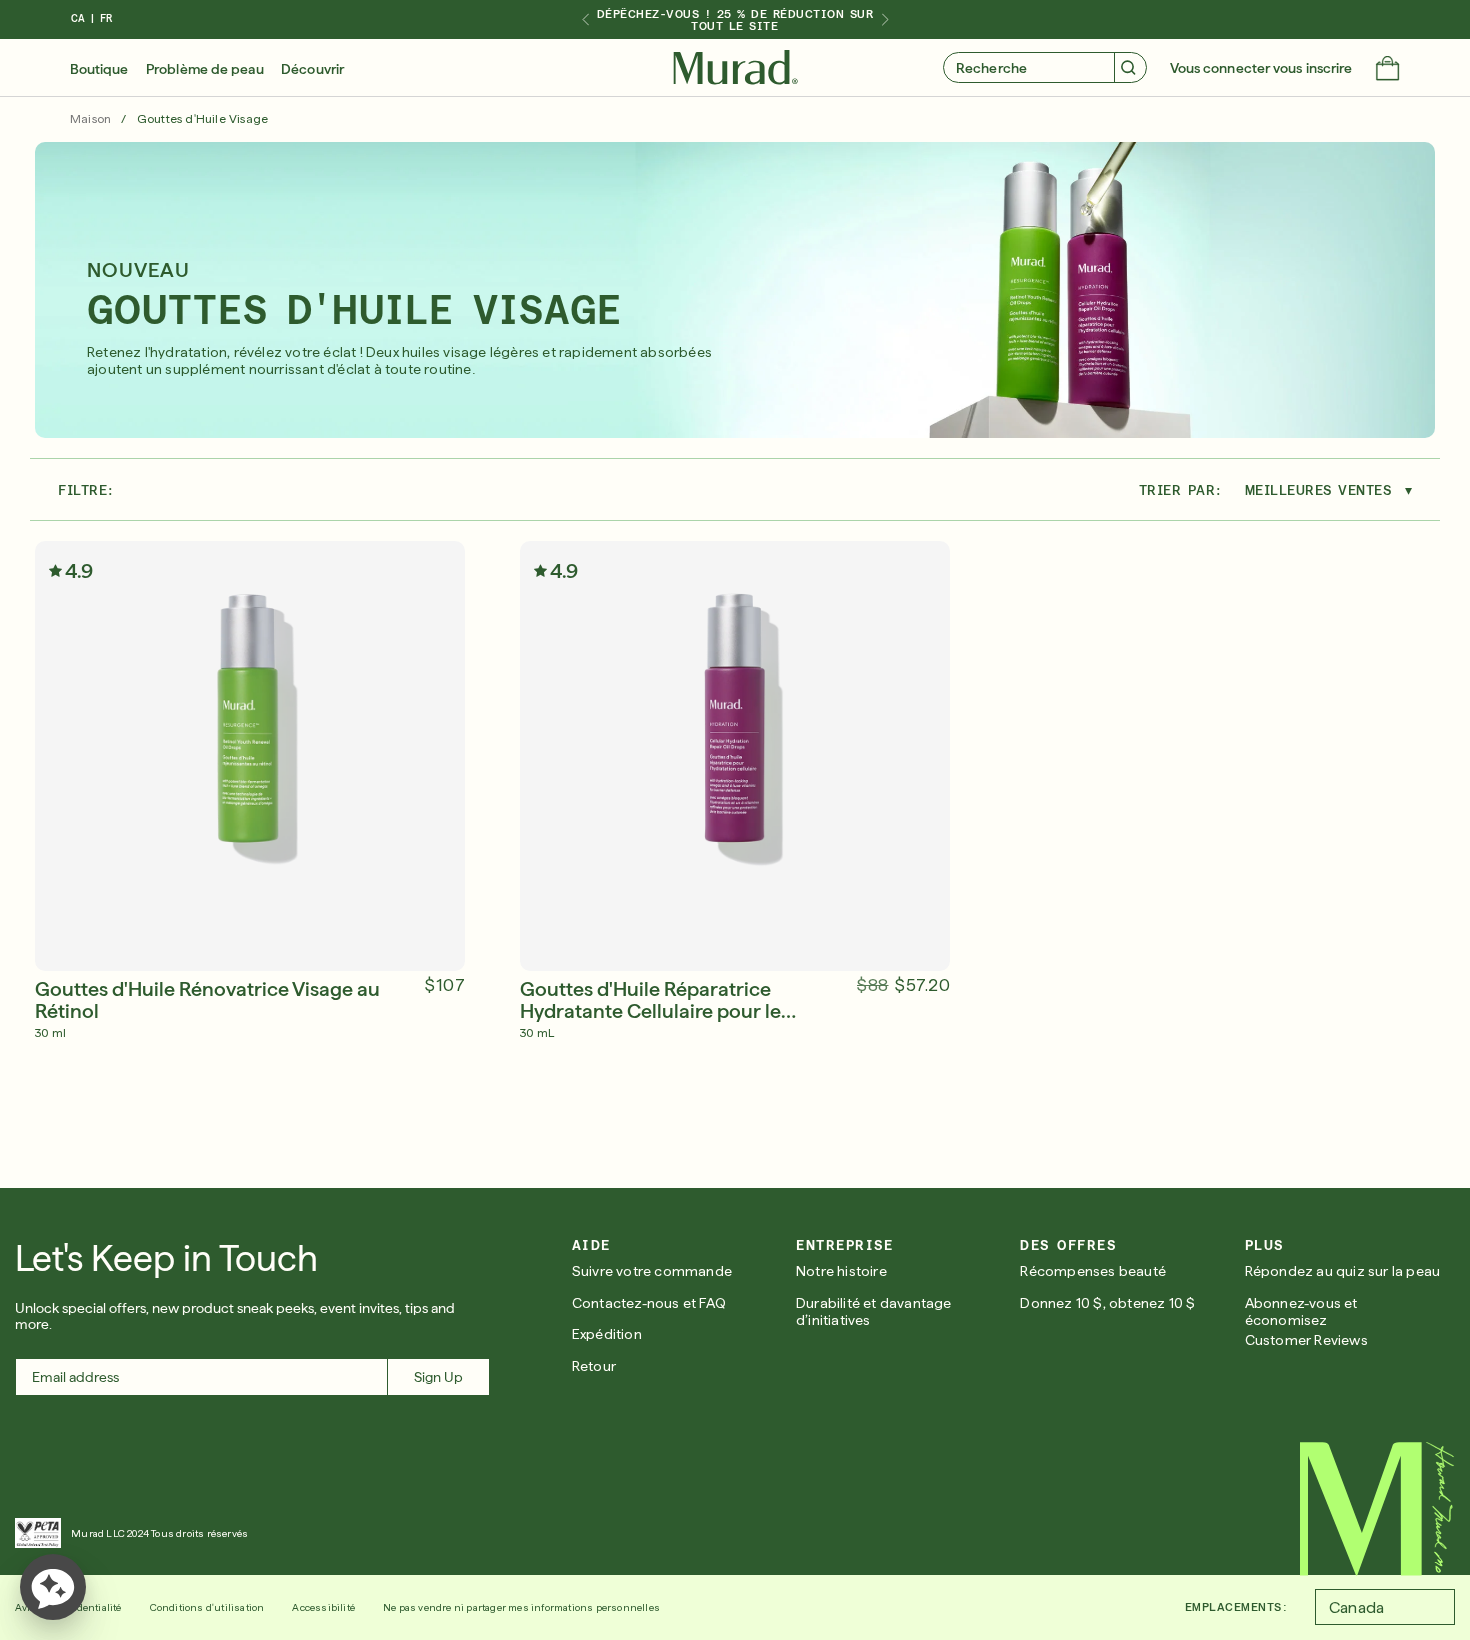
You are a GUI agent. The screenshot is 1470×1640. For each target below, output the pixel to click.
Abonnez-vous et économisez (1301, 1311)
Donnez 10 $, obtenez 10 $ (1107, 1303)
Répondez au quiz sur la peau (1343, 1271)
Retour (594, 1366)
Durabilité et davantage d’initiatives (874, 1311)
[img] (735, 68)
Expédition (607, 1334)
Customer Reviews (1306, 1340)
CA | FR (91, 18)
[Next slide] (885, 20)
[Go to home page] (1377, 1509)
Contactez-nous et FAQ (649, 1303)
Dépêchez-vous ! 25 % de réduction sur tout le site (735, 20)
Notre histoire (841, 1271)
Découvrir (312, 69)
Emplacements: (1236, 1607)
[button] (1387, 70)
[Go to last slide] (585, 20)
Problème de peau (205, 69)
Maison (90, 119)
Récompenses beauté (1093, 1271)
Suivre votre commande (652, 1271)
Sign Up (438, 1377)
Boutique (99, 69)
